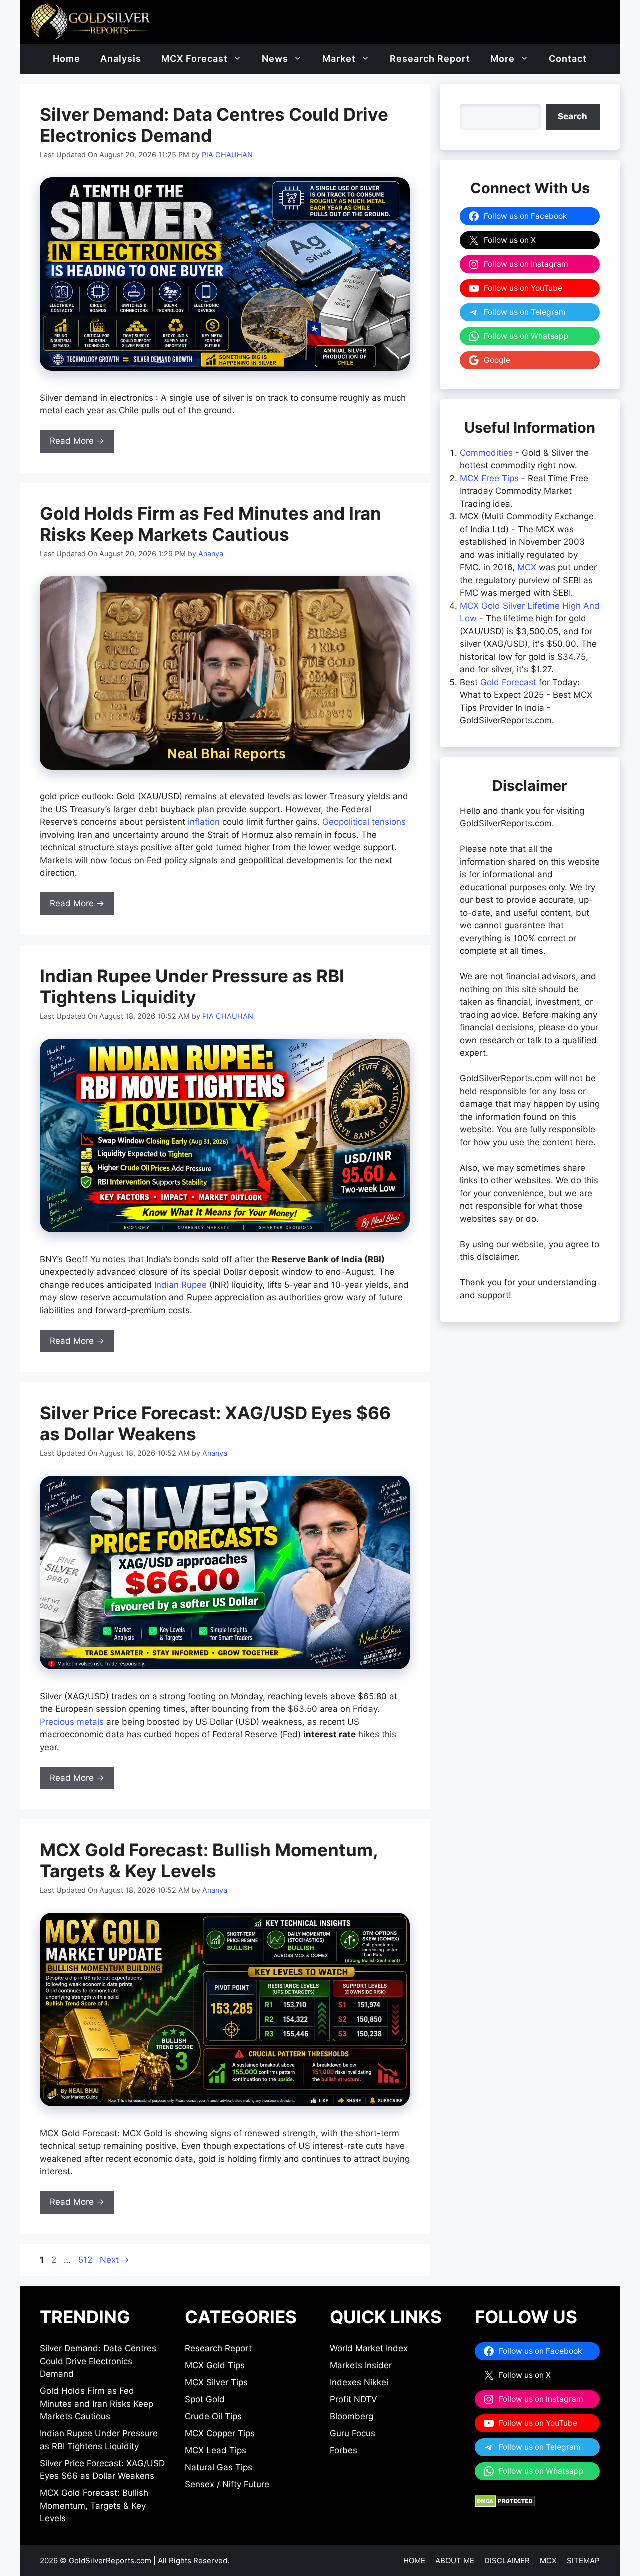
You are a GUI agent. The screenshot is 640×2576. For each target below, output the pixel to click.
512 (86, 2260)
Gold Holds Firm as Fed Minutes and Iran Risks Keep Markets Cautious (211, 524)
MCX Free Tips (489, 478)
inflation (204, 822)
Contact (568, 59)
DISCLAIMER (507, 2560)
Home (67, 59)
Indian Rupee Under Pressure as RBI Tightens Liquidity (192, 986)
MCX (527, 567)
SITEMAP (583, 2560)
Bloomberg (352, 2416)
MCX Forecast (195, 59)
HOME (414, 2560)
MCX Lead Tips (216, 2450)
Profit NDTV (354, 2399)
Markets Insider (361, 2365)
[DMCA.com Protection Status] (505, 2504)
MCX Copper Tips (220, 2433)
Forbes (344, 2450)
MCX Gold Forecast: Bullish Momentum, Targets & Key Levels (209, 1860)
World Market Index (369, 2348)
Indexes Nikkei (359, 2382)
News (275, 59)
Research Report (430, 59)
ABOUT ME (455, 2560)
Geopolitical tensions (364, 822)
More (503, 59)
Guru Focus (353, 2433)
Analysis (121, 59)
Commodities (486, 453)
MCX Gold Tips (215, 2365)
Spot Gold (205, 2399)
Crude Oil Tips (213, 2416)
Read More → (77, 441)
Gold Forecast (508, 682)
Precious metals (72, 1722)
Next (115, 2260)
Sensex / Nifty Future (227, 2484)
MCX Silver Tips (216, 2382)
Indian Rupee (181, 1285)
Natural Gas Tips (219, 2467)
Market (339, 59)
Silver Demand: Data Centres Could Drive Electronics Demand (98, 2361)
